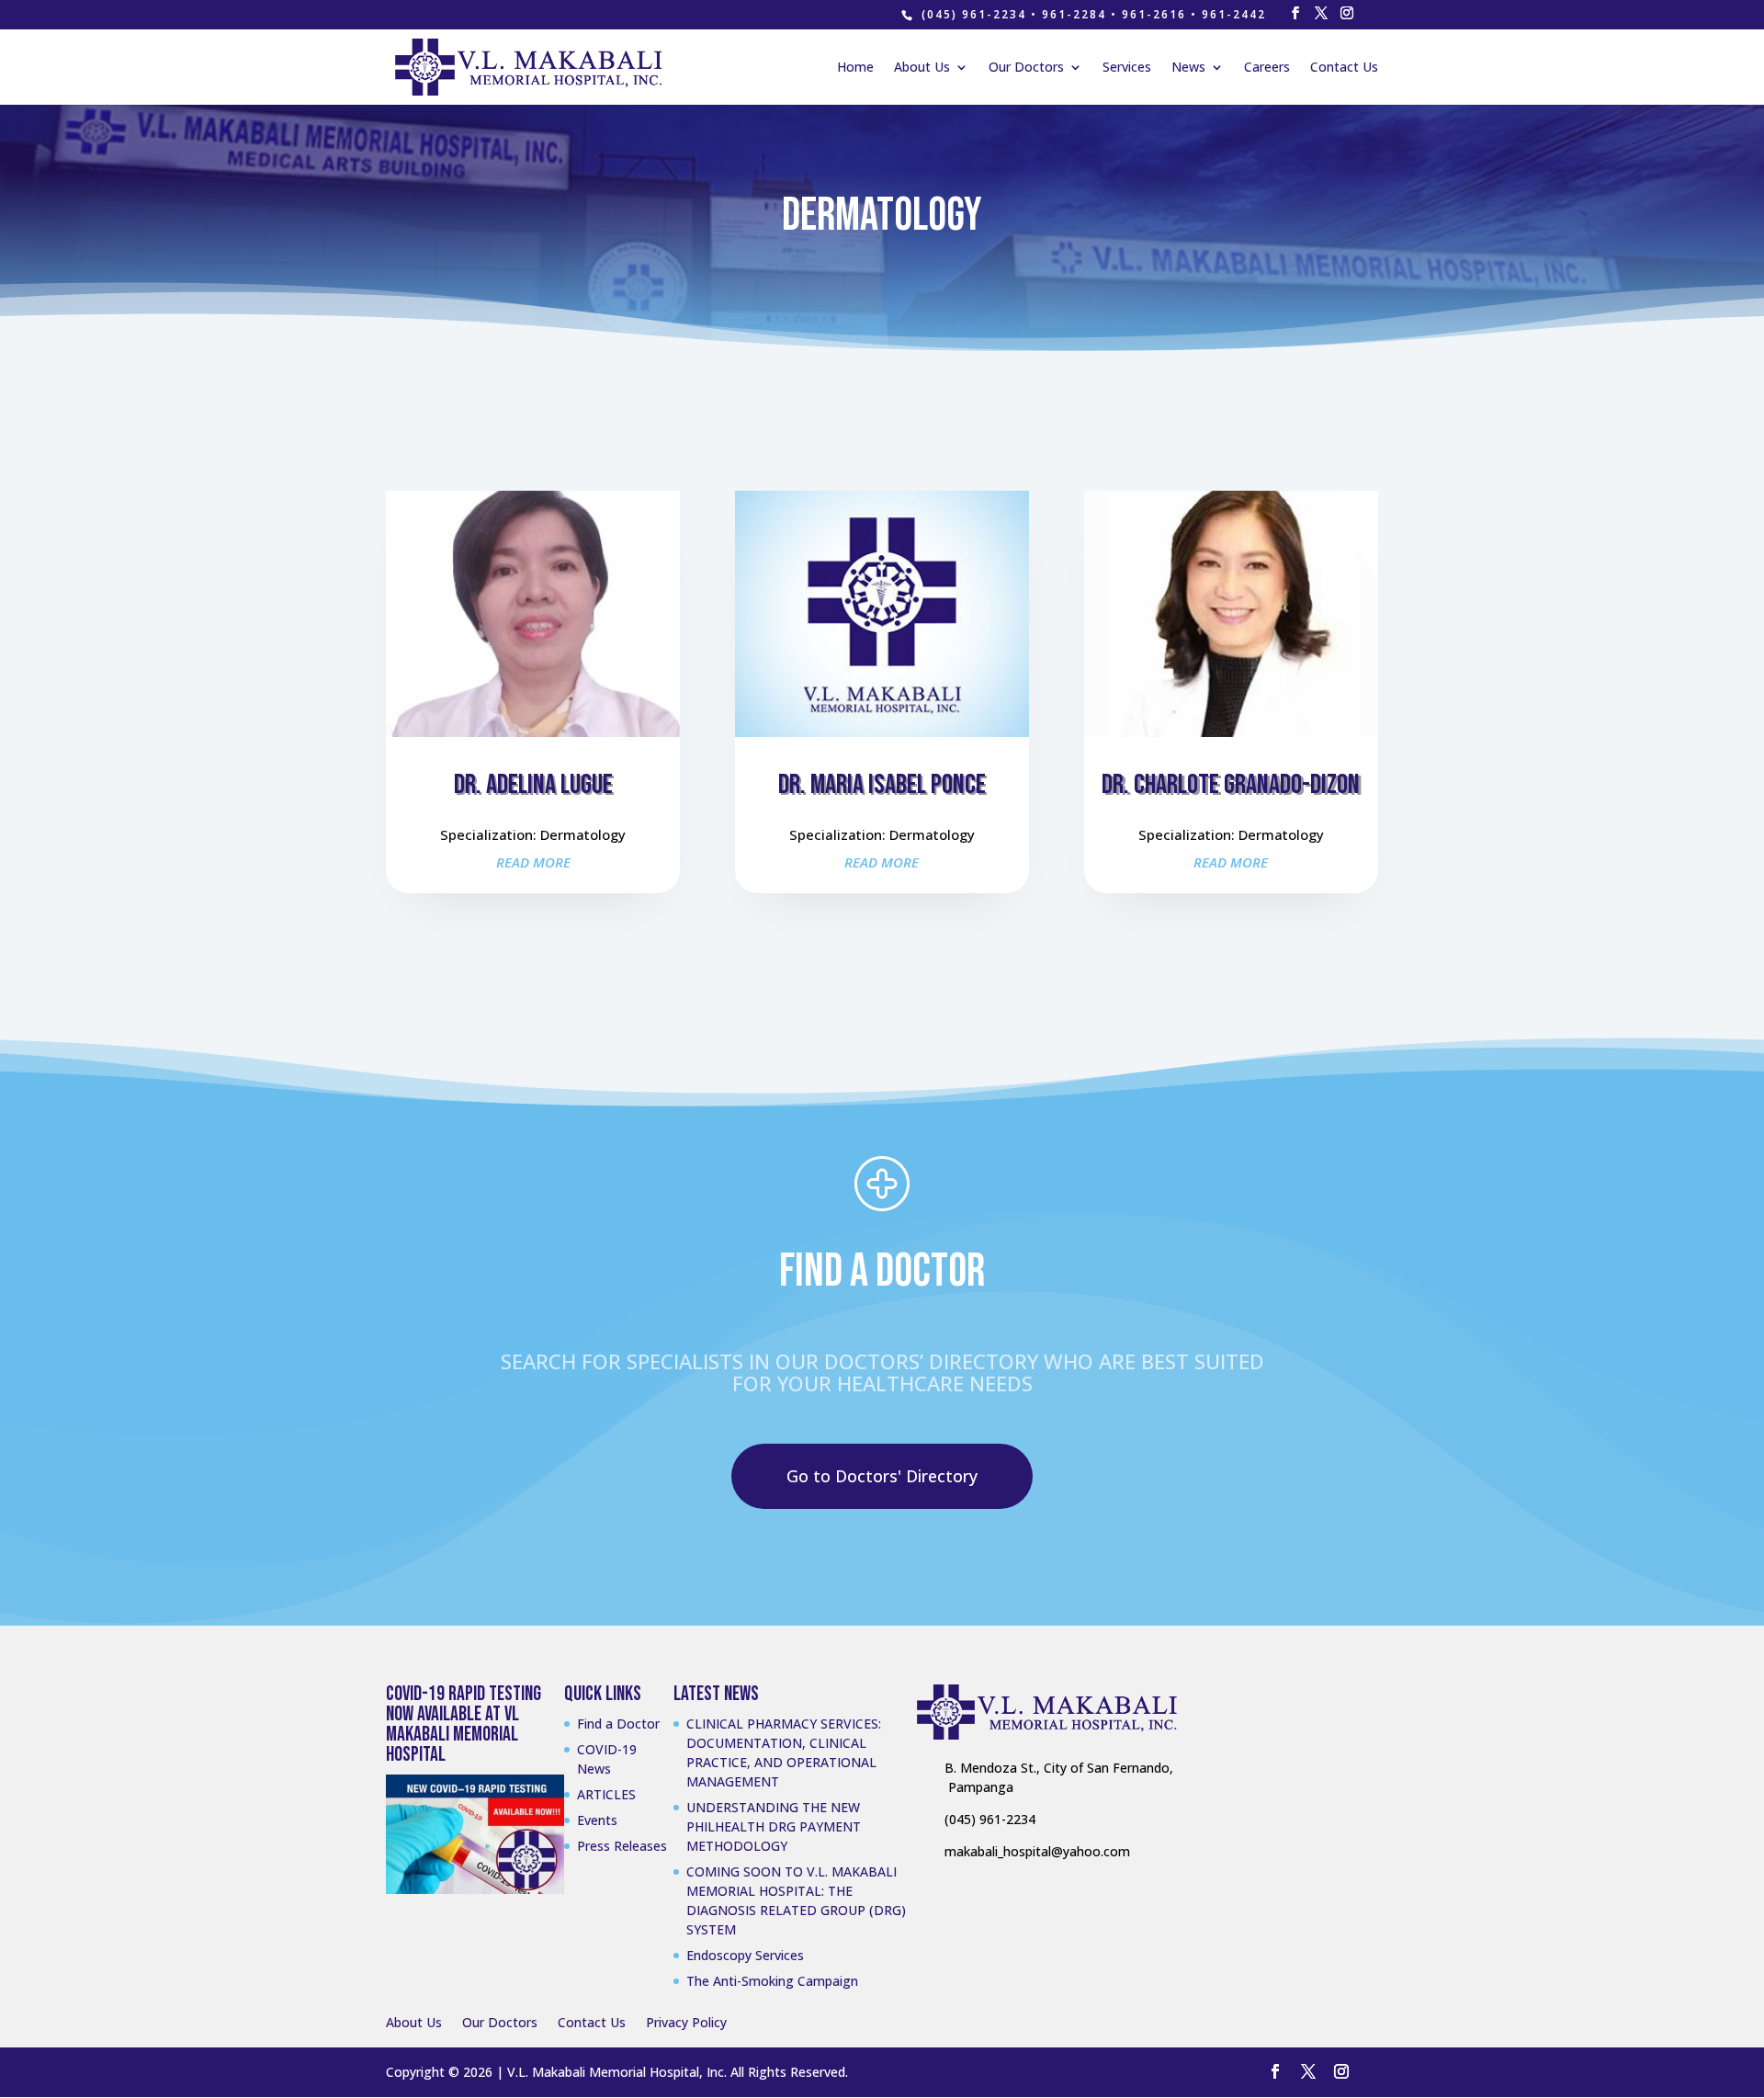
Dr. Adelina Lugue (533, 785)
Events (597, 1820)
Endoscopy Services (745, 1955)
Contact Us (1344, 68)
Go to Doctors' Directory (882, 1476)
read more (533, 862)
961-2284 (1074, 14)
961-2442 (1234, 14)
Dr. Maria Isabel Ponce (882, 785)
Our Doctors (1026, 68)
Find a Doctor (618, 1724)
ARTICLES (606, 1794)
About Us (922, 68)
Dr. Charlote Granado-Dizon (1231, 785)
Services (1127, 68)
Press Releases (622, 1846)
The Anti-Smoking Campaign (772, 1981)
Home (855, 68)
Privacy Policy (686, 2022)
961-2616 (1154, 14)
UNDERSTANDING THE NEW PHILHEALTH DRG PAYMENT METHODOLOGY (774, 1826)
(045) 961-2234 (974, 14)
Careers (1267, 68)
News (1188, 68)
